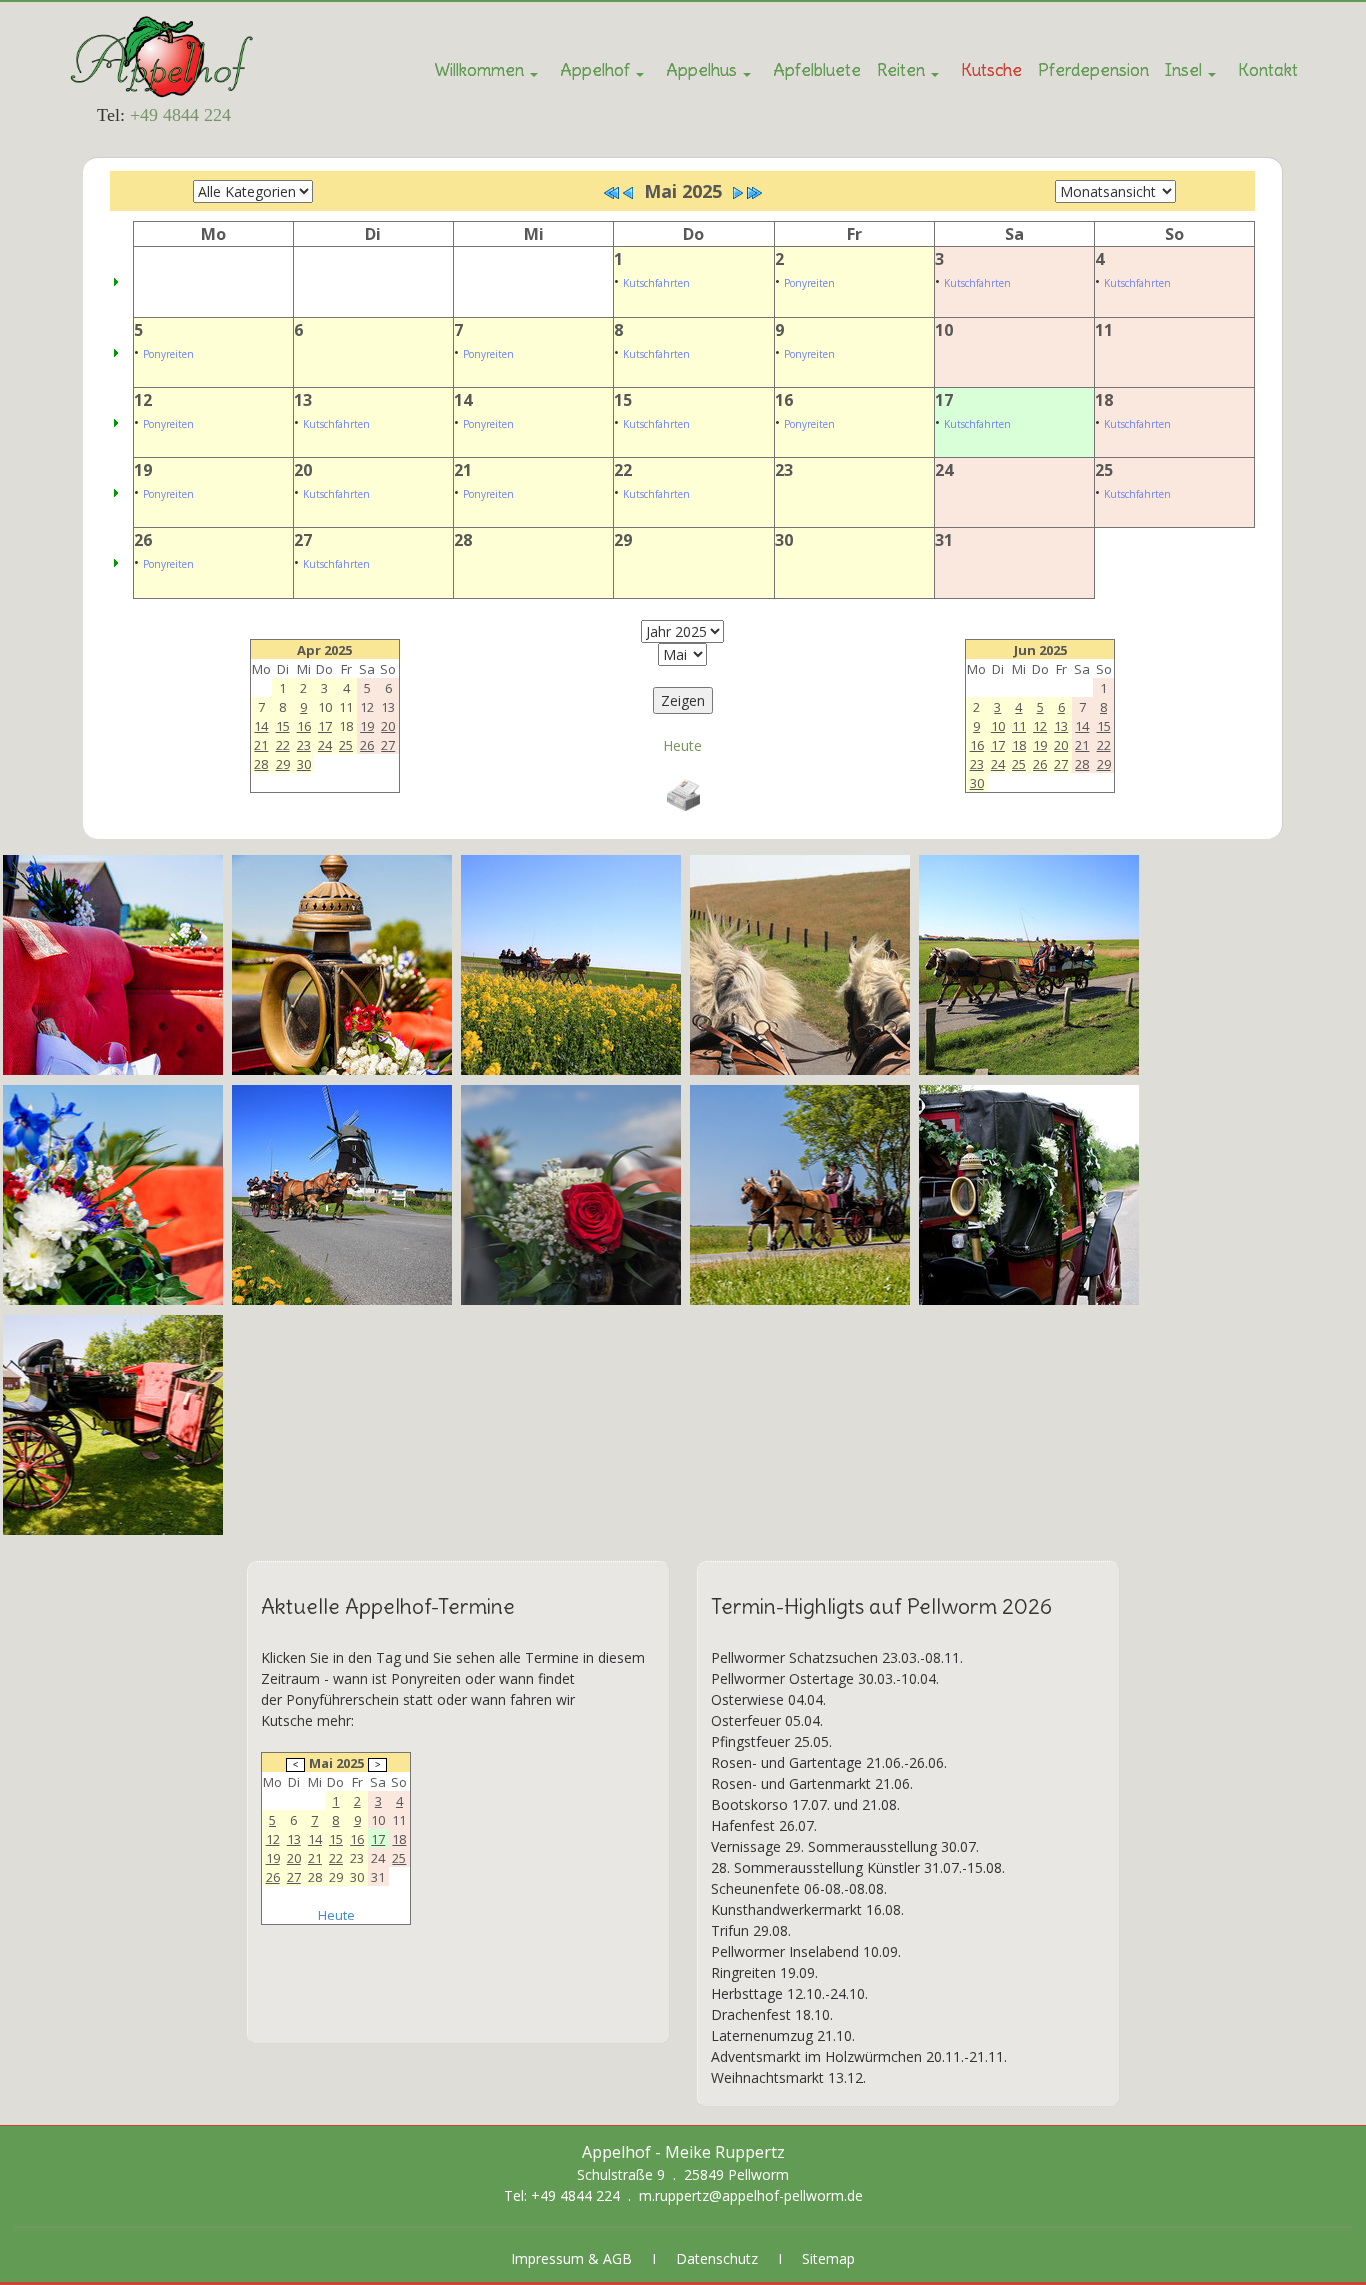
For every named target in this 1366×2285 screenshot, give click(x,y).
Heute (682, 745)
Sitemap (828, 2258)
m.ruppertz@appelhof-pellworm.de (751, 2195)
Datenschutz (717, 2258)
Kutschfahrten (656, 283)
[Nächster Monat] (738, 193)
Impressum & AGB (571, 2258)
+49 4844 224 (180, 115)
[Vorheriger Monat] (628, 193)
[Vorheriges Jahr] (612, 193)
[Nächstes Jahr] (754, 193)
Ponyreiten (809, 283)
